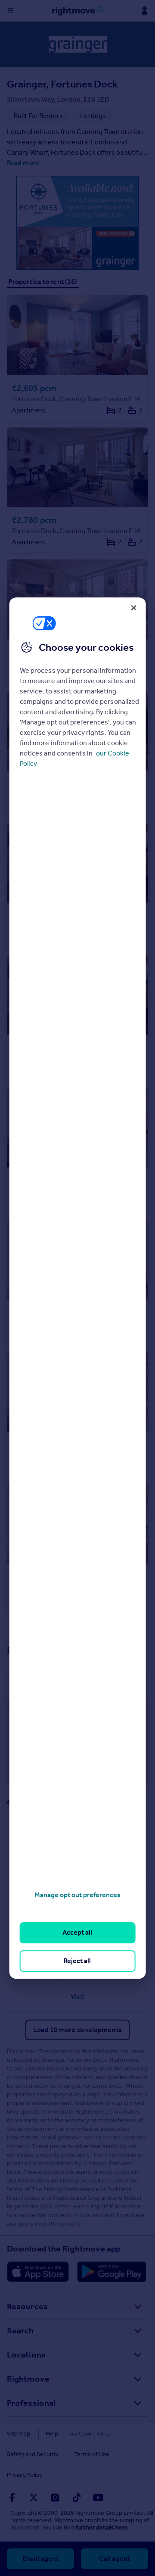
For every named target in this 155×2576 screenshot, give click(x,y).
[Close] (133, 608)
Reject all (77, 1961)
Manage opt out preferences (77, 1895)
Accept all (77, 1933)
